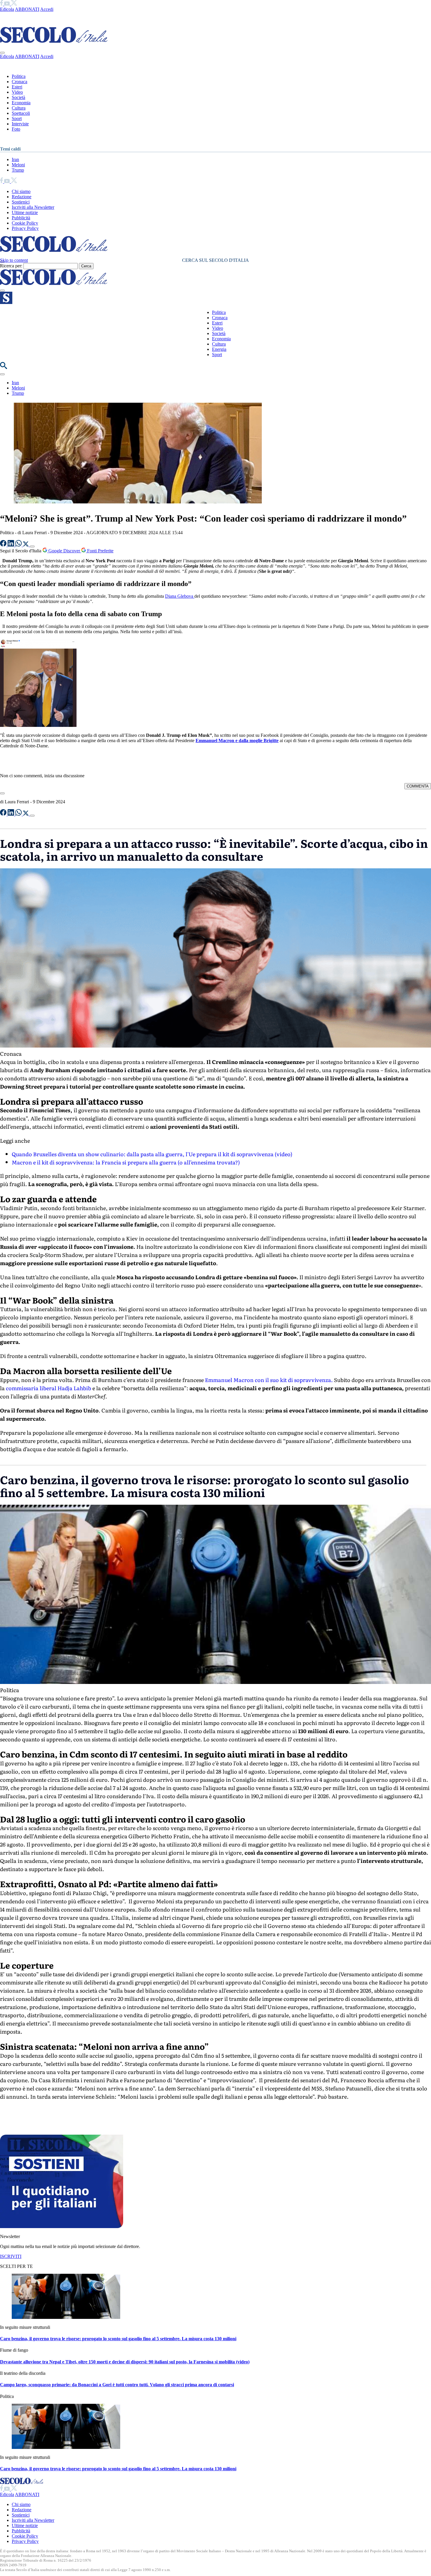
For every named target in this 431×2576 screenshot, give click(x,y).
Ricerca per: (11, 266)
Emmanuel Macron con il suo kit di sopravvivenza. (269, 1380)
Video (17, 92)
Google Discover (64, 551)
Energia (219, 349)
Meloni (18, 165)
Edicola (7, 9)
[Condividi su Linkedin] (11, 545)
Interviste (20, 124)
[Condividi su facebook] (4, 545)
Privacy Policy (25, 228)
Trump (18, 170)
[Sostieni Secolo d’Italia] (62, 2226)
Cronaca (19, 82)
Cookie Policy (25, 223)
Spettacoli (21, 113)
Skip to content (14, 260)
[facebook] (2, 4)
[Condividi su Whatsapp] (19, 545)
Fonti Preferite (100, 551)
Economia (21, 103)
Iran (15, 159)
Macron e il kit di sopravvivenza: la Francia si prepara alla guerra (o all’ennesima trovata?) (126, 1162)
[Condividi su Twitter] (26, 545)
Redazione (22, 197)
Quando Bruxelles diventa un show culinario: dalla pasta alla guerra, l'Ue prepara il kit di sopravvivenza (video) (152, 1154)
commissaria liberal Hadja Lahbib (49, 1388)
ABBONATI (27, 9)
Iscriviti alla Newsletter (33, 207)
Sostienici (21, 202)
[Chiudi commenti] (2, 793)
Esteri (17, 87)
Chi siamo (21, 191)
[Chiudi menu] (2, 53)
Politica (19, 76)
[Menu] (2, 291)
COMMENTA (418, 786)
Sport (17, 118)
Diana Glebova (180, 596)
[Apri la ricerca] (4, 367)
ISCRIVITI (11, 2256)
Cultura (19, 108)
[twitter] (14, 4)
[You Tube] (7, 4)
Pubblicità (21, 218)
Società (18, 97)
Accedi (47, 9)
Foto (16, 129)
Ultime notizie (25, 212)
